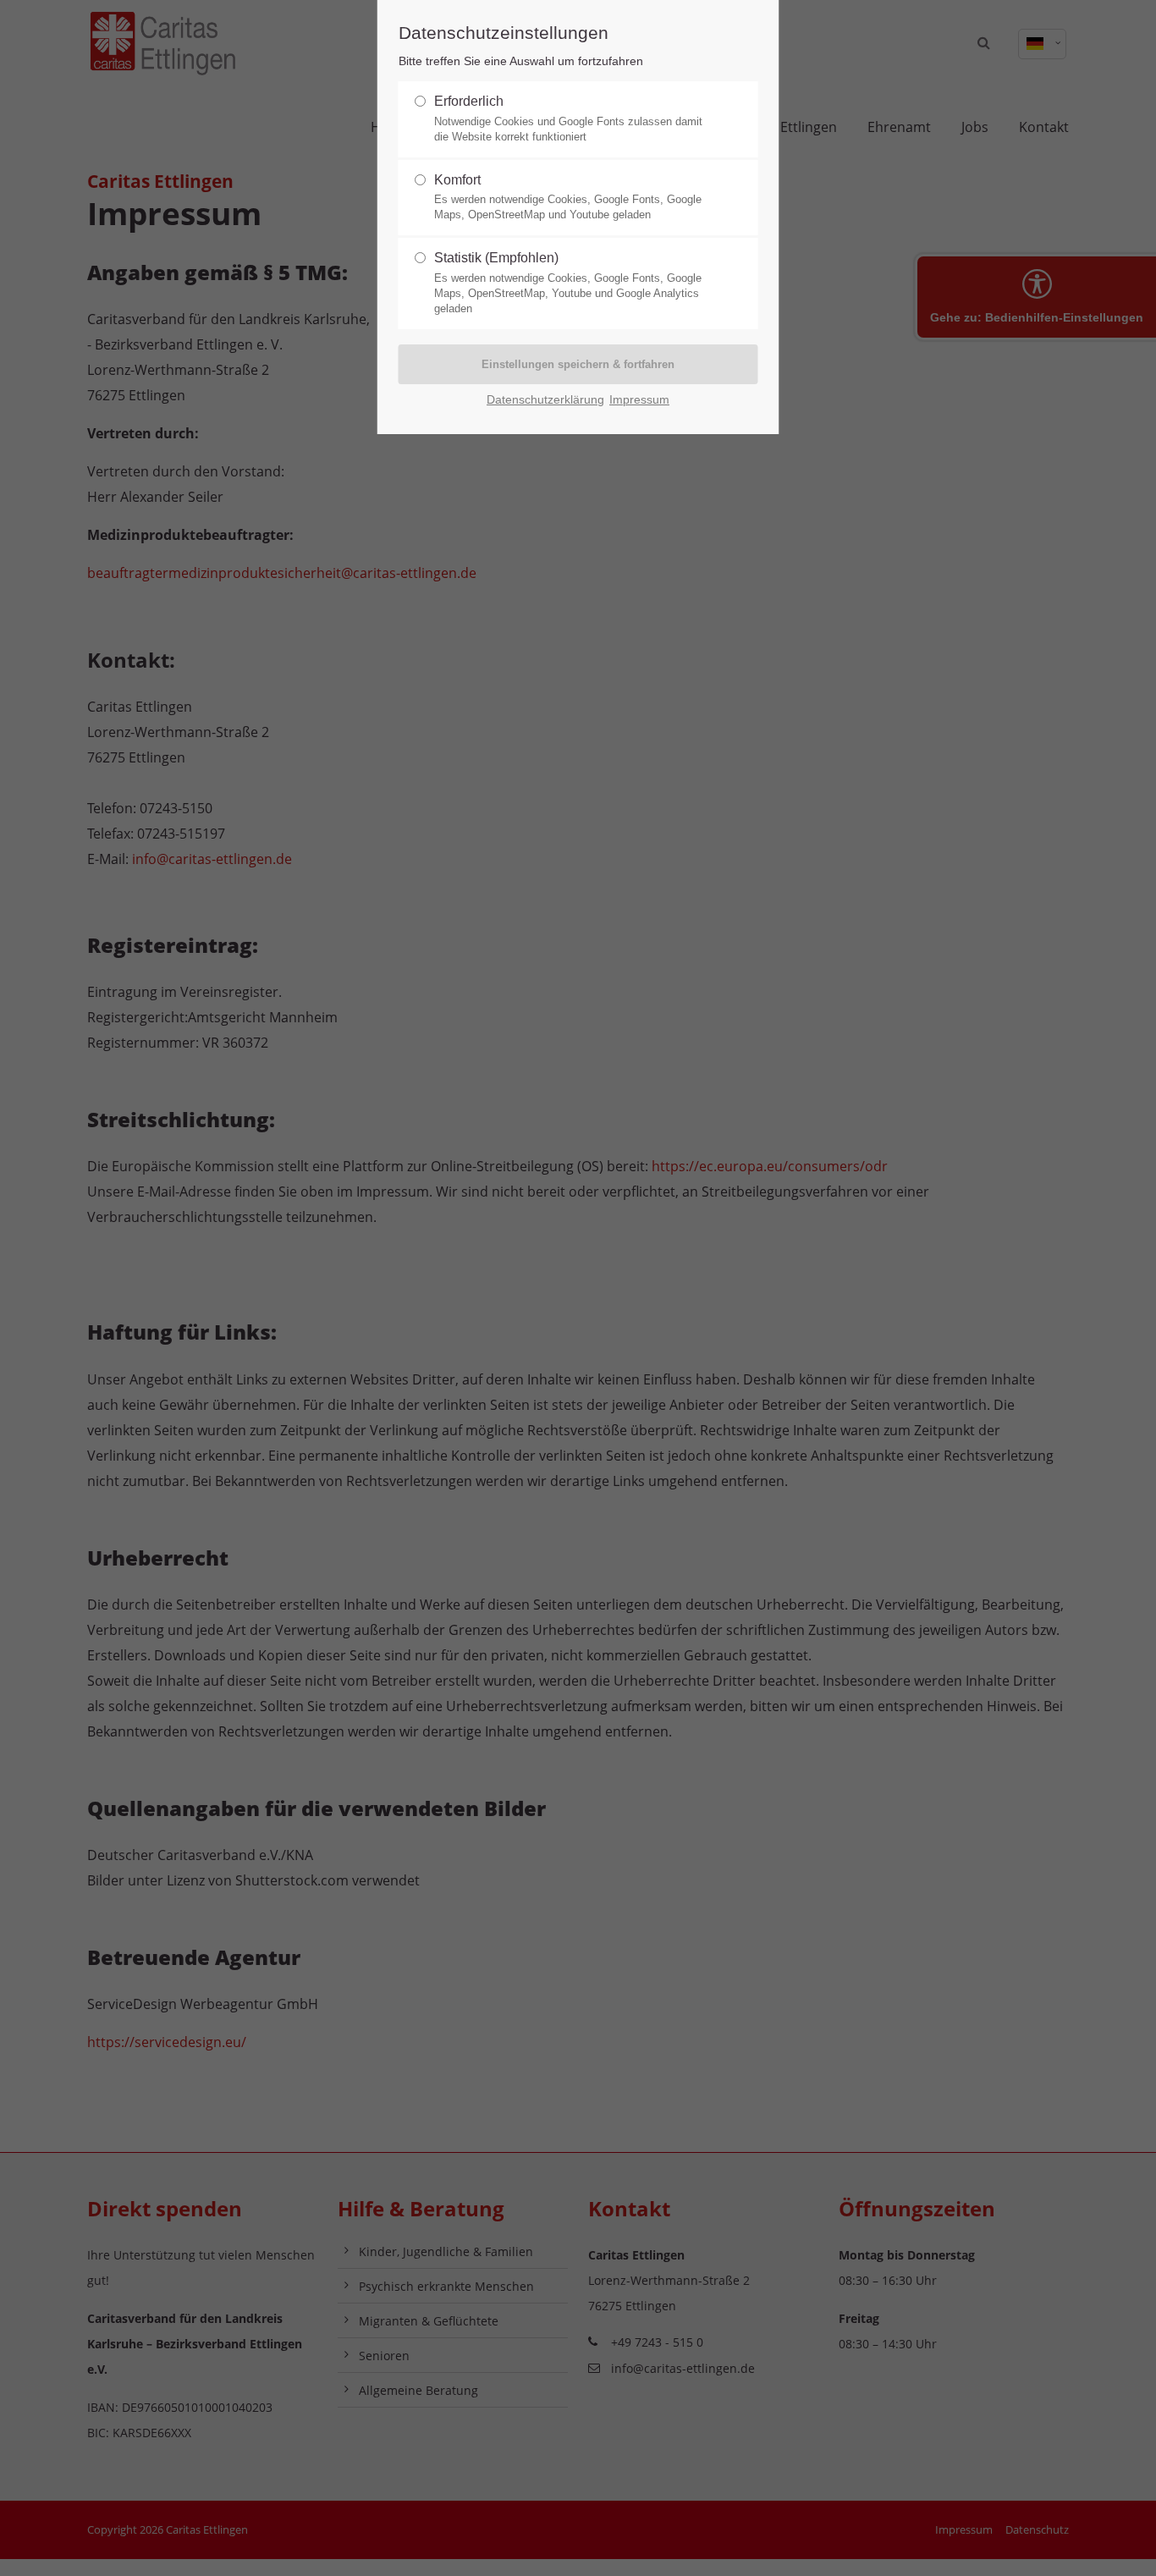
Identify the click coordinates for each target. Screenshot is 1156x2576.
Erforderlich (568, 118)
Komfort (568, 197)
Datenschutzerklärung (545, 400)
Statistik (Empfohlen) (568, 283)
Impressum (639, 400)
